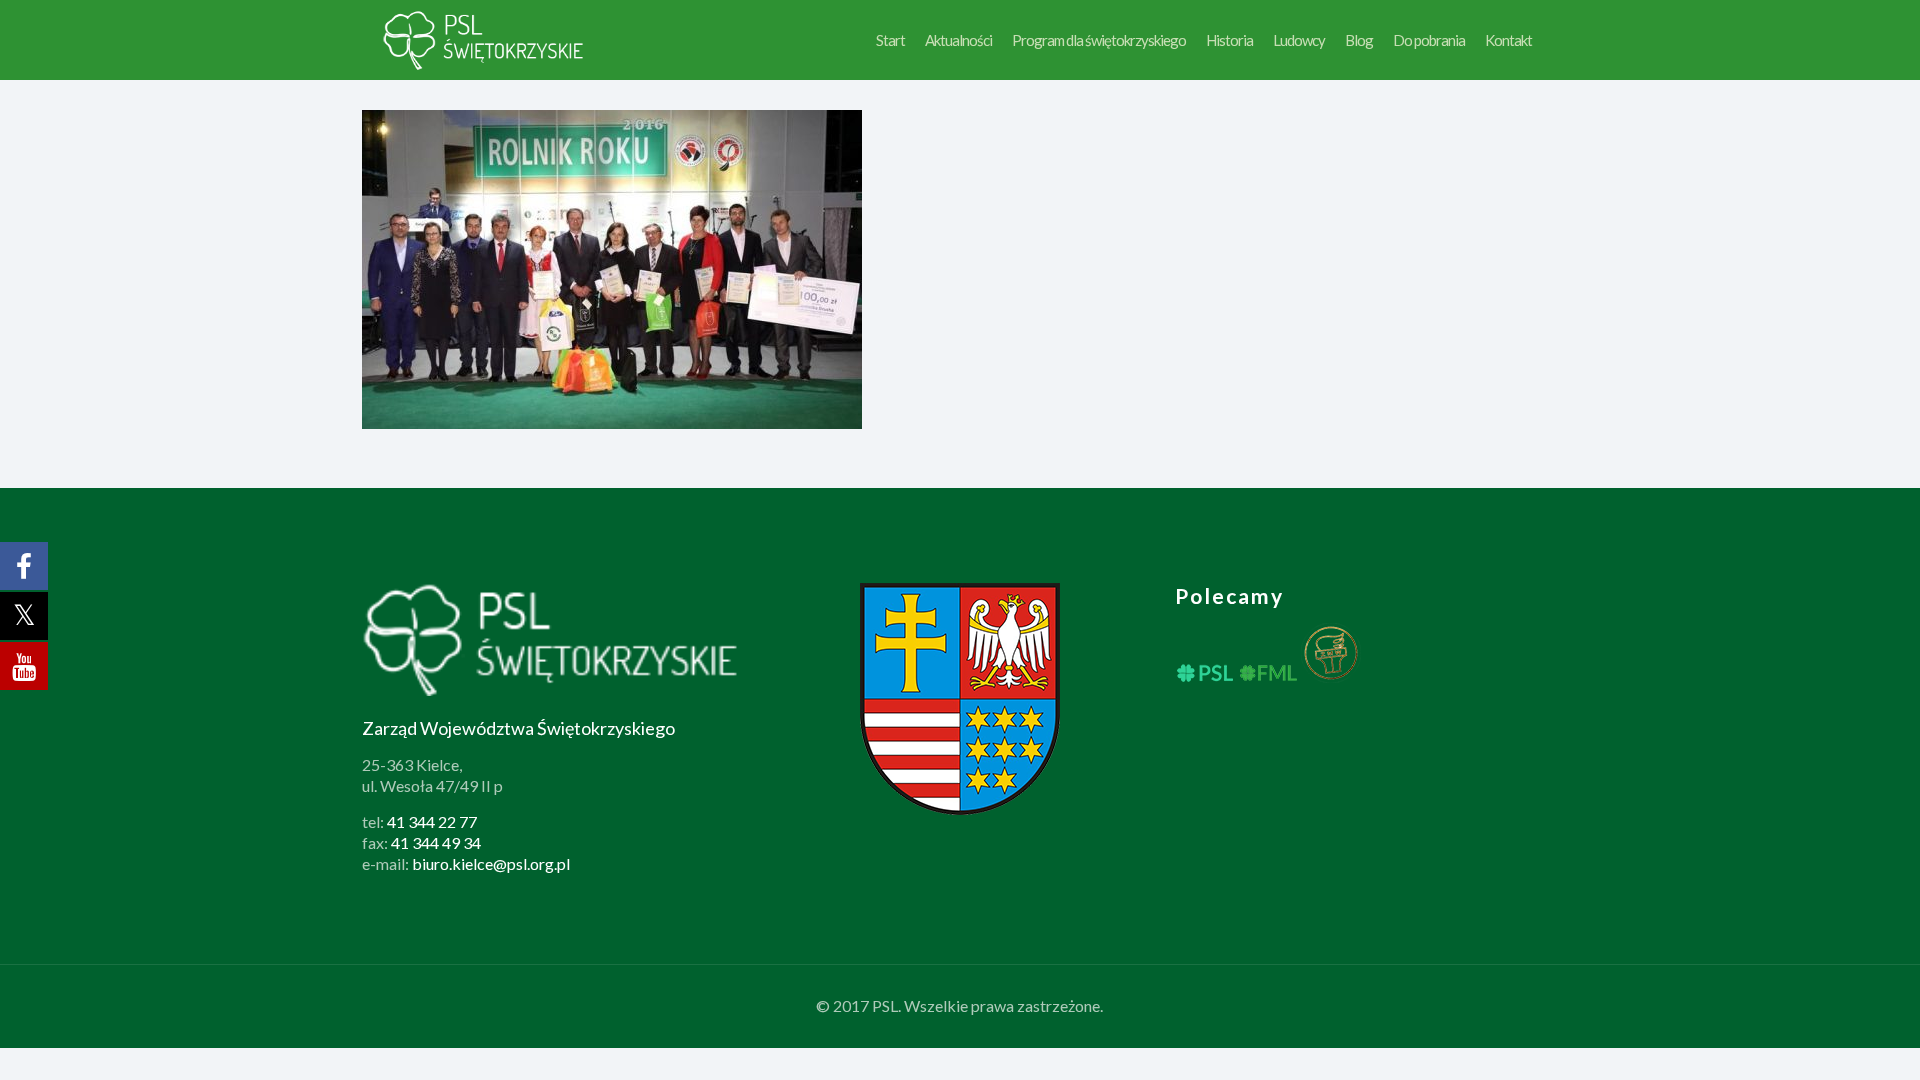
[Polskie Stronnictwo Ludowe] (484, 40)
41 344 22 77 (432, 821)
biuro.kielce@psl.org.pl (491, 863)
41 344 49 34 (436, 842)
